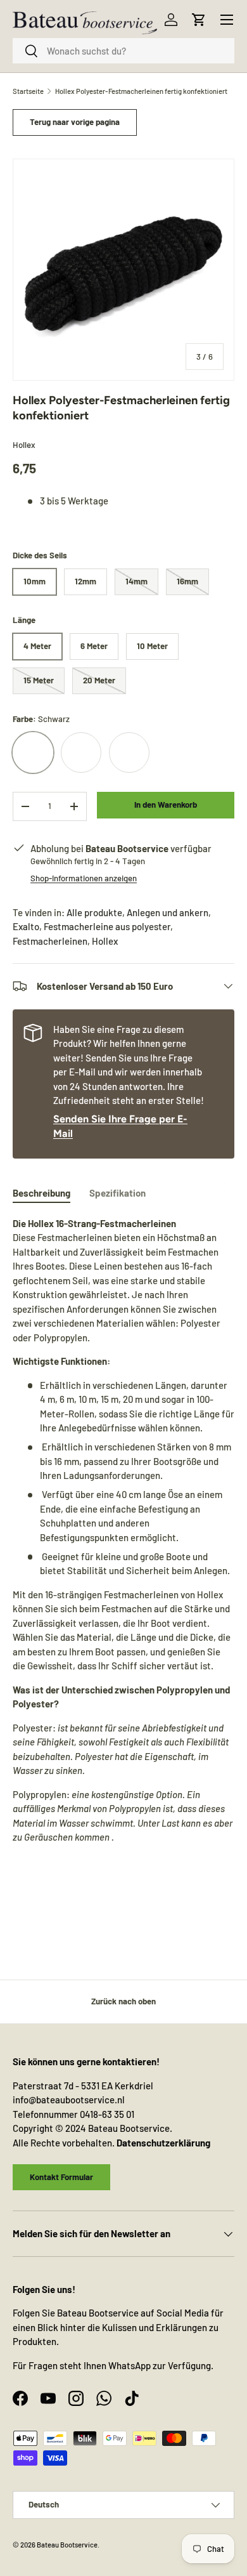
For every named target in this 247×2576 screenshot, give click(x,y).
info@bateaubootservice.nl (69, 2100)
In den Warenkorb (166, 805)
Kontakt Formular (61, 2177)
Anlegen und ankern (168, 912)
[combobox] (123, 51)
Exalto (26, 926)
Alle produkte (94, 912)
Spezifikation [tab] (117, 1193)
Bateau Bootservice (67, 2545)
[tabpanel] (123, 1557)
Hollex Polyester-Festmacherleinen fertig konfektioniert (141, 91)
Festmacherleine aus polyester (107, 926)
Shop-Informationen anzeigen (84, 878)
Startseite (28, 91)
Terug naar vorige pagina (75, 122)
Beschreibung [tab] (41, 1193)
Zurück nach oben (123, 2001)
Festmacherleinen (50, 941)
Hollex (24, 445)
